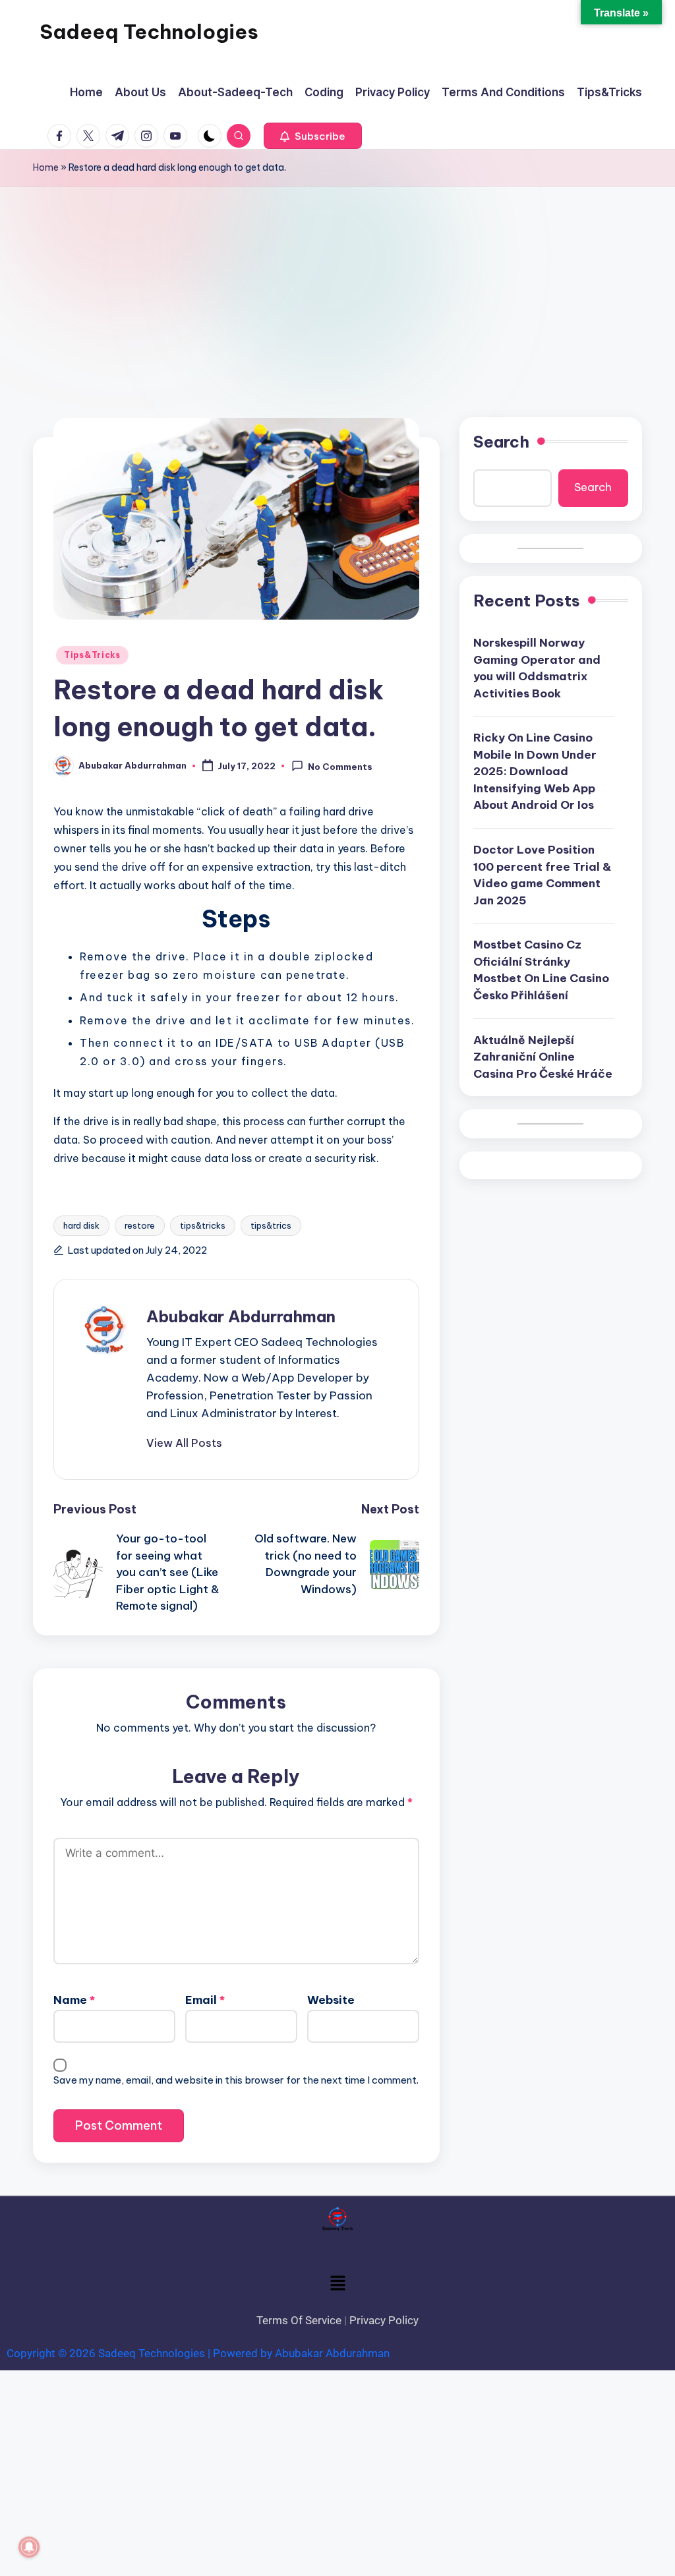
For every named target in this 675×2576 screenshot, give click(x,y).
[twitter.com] (91, 136)
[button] (313, 136)
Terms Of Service (299, 2320)
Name (74, 2000)
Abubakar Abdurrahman (241, 1316)
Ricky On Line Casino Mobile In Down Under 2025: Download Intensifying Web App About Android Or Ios (535, 771)
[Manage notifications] (29, 2547)
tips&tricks (203, 1225)
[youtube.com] (178, 136)
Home (46, 167)
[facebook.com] (62, 136)
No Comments (340, 767)
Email (205, 2000)
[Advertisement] (337, 285)
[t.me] (120, 136)
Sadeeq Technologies (149, 32)
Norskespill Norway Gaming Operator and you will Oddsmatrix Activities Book (537, 668)
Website (331, 2000)
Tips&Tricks (92, 655)
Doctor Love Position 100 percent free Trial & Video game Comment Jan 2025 (542, 875)
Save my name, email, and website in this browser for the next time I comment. (236, 2080)
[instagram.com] (149, 136)
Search (501, 442)
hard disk (81, 1225)
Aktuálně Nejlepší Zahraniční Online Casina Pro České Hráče (543, 1057)
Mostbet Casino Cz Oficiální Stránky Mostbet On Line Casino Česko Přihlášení (541, 970)
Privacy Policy (384, 2320)
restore (140, 1225)
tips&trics (271, 1225)
